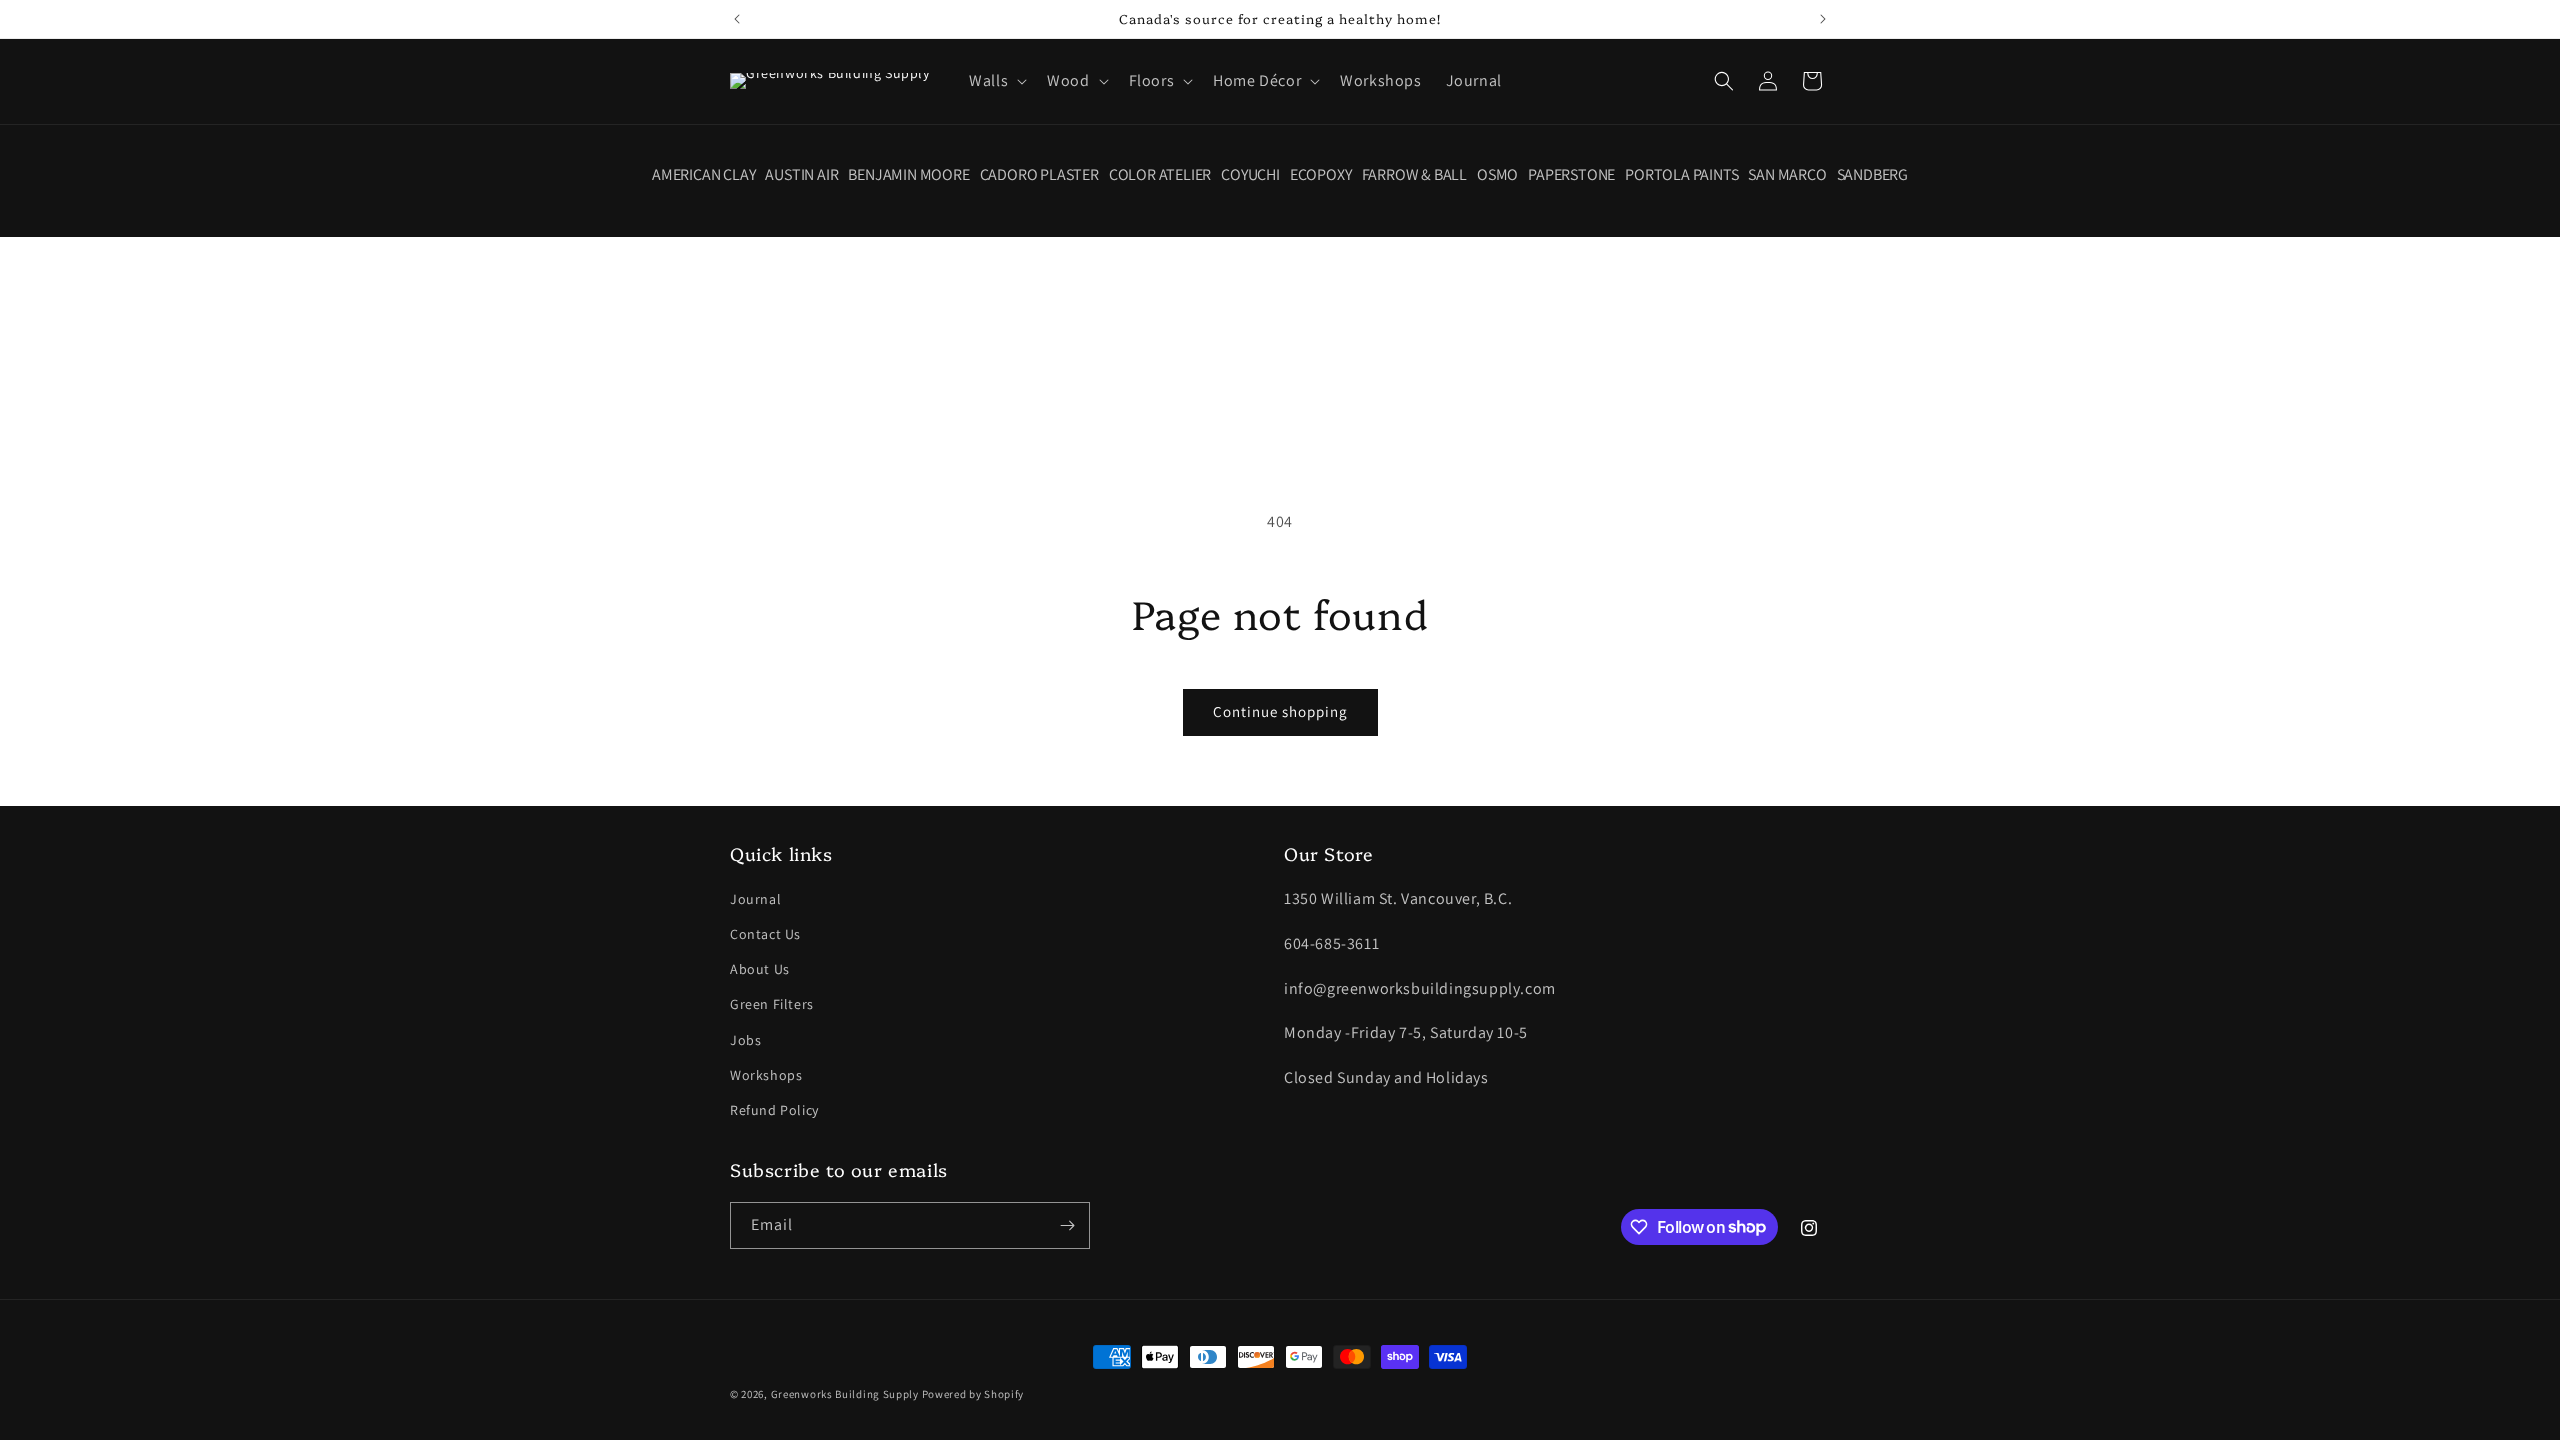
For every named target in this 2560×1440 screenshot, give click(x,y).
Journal (755, 899)
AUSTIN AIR (801, 175)
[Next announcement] (1823, 19)
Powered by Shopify (973, 1394)
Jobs (745, 1040)
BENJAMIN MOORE (908, 175)
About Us (760, 969)
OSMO (1497, 175)
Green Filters (772, 1004)
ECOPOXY (1321, 175)
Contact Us (765, 934)
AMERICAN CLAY (703, 175)
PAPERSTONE (1571, 175)
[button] (996, 81)
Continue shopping (1280, 711)
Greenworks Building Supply (845, 1394)
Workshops (766, 1075)
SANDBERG (1872, 175)
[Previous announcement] (737, 19)
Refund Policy (774, 1110)
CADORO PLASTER (1039, 175)
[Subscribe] (1067, 1225)
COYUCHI (1250, 175)
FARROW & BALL (1414, 175)
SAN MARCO (1787, 175)
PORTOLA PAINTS (1681, 175)
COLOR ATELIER (1160, 175)
